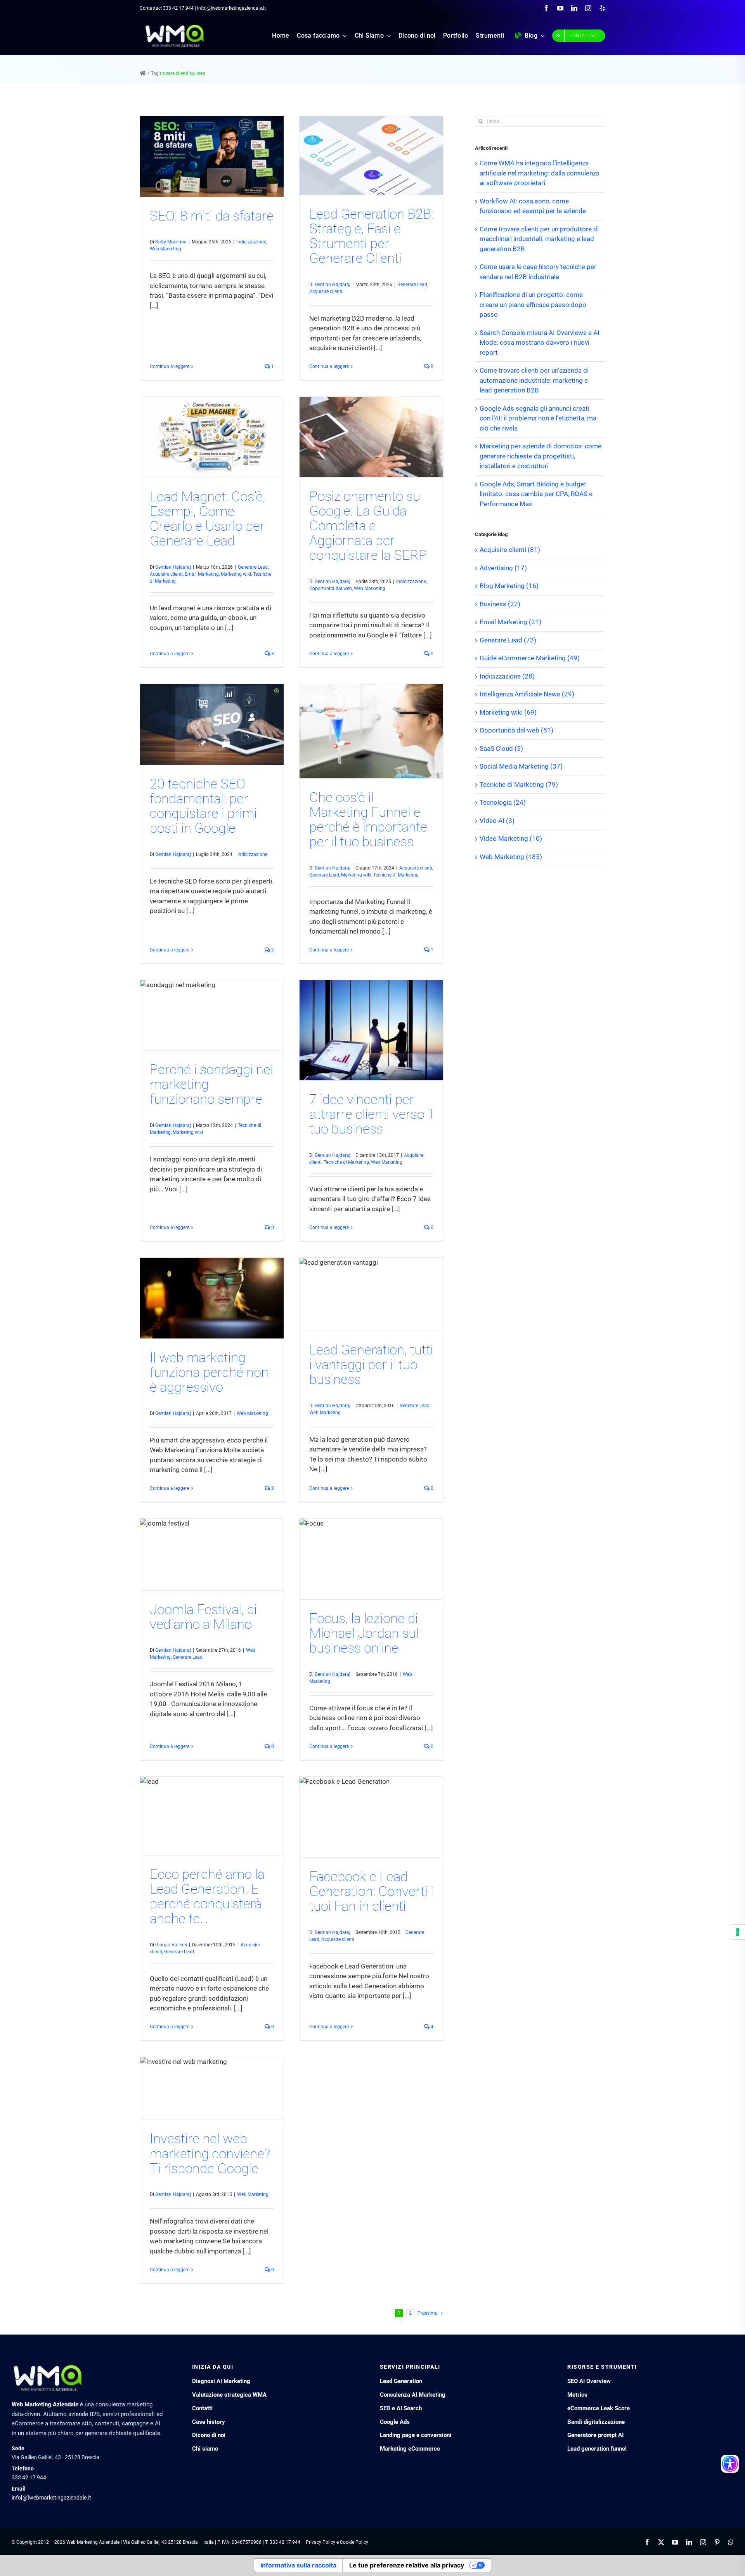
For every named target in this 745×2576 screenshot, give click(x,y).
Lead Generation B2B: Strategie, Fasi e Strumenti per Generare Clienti (371, 236)
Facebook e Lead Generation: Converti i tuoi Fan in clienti (371, 1891)
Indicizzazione (251, 242)
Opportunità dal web (331, 588)
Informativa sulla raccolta (298, 2565)
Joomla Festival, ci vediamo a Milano (203, 1617)
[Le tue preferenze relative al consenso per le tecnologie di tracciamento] (738, 1932)
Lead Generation (401, 2381)
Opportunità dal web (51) (516, 730)
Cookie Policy (354, 2542)
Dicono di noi (209, 2435)
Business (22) (500, 604)
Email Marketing (202, 574)
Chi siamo (205, 2449)
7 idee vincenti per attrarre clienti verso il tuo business (371, 1114)
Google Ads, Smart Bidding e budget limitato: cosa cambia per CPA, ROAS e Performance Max (536, 494)
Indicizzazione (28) (507, 676)
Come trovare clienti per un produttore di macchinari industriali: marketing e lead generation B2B (539, 239)
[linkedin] (574, 8)
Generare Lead (412, 285)
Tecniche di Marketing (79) (519, 785)
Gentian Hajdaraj (333, 285)
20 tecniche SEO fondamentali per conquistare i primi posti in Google (203, 806)
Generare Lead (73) (508, 640)
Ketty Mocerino (171, 242)
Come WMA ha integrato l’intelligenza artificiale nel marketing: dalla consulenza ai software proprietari (540, 173)
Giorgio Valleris (171, 1945)
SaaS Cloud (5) (501, 748)
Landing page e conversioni (416, 2435)
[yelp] (602, 8)
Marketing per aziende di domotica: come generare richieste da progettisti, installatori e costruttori (541, 456)
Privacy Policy (321, 2542)
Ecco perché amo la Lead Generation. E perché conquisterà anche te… (207, 1896)
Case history (209, 2422)
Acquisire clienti (326, 292)
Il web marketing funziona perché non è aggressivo (209, 1372)
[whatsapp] (731, 2542)
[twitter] (661, 2542)
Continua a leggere (170, 366)
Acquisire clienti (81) (510, 550)
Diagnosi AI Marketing (221, 2381)
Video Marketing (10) (511, 838)
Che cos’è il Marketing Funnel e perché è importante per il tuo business (368, 820)
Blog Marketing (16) (509, 586)
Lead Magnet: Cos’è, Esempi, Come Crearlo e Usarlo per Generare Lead (208, 519)
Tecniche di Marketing (396, 875)
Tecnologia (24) (503, 802)
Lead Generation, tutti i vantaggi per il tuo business (371, 1365)
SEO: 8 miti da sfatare (212, 216)
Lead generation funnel (597, 2449)
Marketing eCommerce (410, 2449)
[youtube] (560, 8)
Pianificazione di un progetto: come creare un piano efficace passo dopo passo (533, 305)
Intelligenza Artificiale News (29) (527, 694)
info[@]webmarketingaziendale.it (51, 2498)
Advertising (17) (503, 568)
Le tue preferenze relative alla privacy (407, 2565)
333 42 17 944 (178, 8)
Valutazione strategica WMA (229, 2395)
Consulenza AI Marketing (413, 2395)
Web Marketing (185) (511, 857)
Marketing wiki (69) (508, 712)
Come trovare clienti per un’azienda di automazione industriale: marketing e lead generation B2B (534, 380)
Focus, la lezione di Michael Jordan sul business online (364, 1633)
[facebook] (546, 8)
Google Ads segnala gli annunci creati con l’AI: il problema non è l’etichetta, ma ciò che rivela (538, 418)
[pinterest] (717, 2542)
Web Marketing (165, 249)
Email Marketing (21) (510, 622)
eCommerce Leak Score (599, 2408)
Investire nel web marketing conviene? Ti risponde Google (210, 2153)
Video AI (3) (497, 821)
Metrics (577, 2395)
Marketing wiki (236, 574)
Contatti (202, 2408)
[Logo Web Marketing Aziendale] (175, 27)
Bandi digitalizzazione (596, 2422)
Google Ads (395, 2422)
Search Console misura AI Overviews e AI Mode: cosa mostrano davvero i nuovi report (540, 343)
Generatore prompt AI (595, 2435)
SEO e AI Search (401, 2408)
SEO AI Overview (589, 2381)
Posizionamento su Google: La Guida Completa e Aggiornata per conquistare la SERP (368, 526)
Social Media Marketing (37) (521, 766)
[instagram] (588, 8)
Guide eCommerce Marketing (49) (530, 658)
